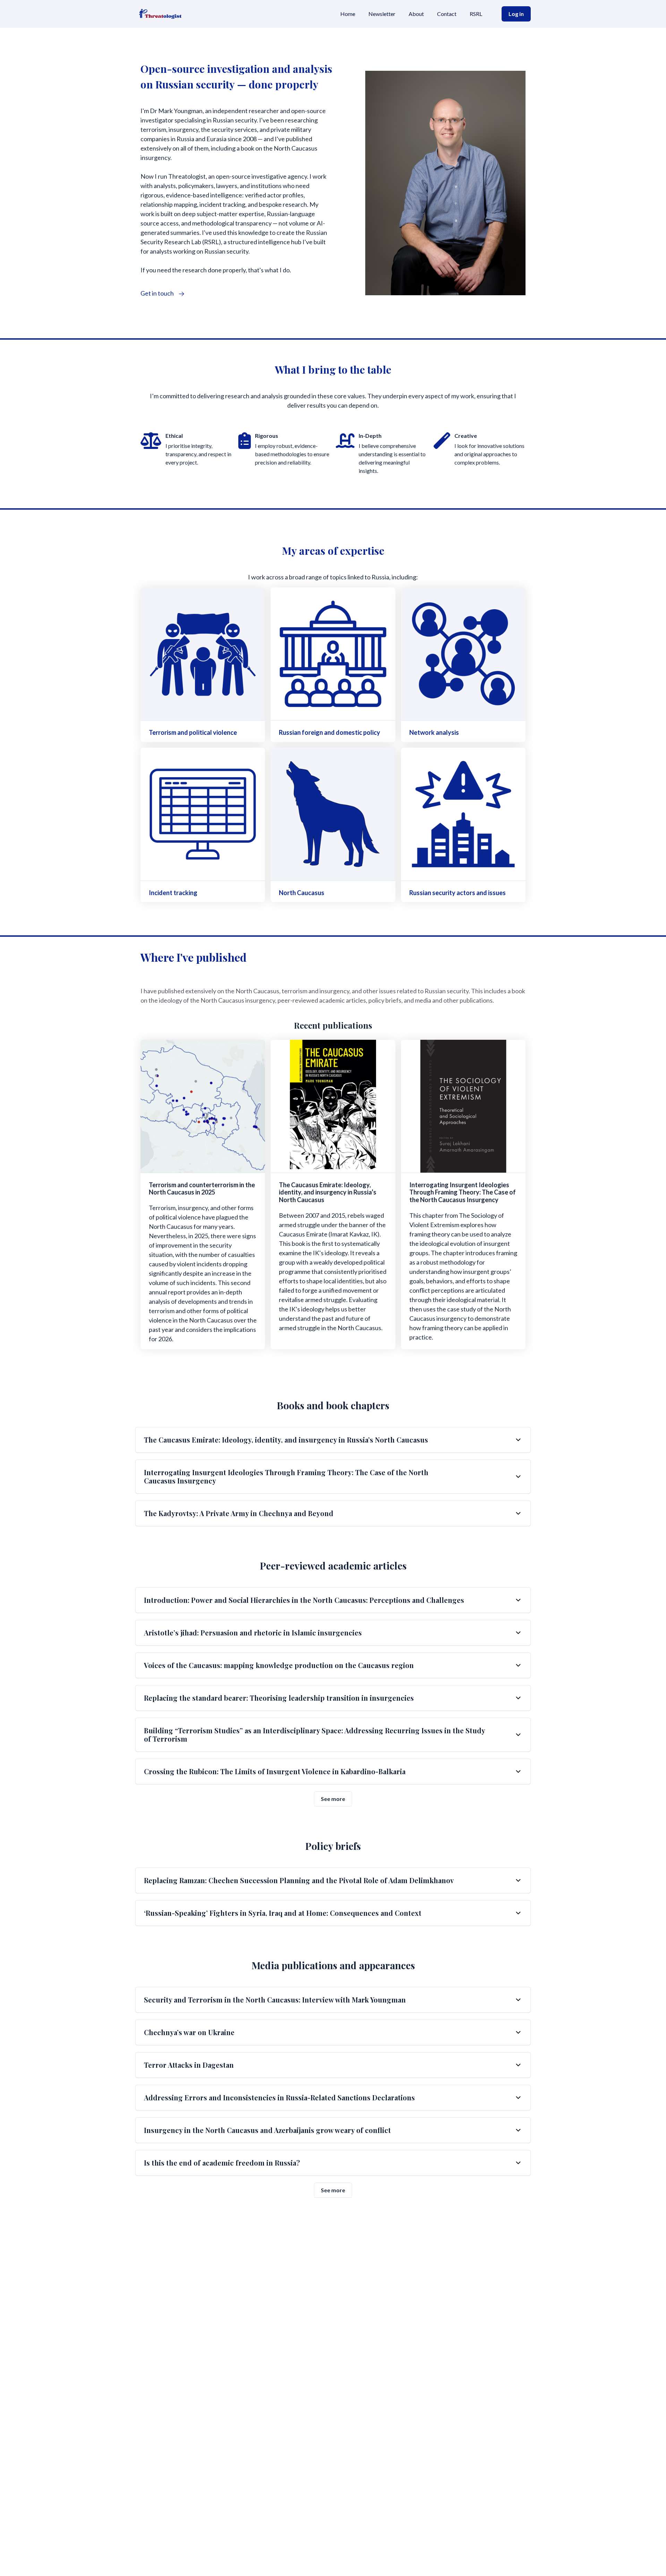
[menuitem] (348, 14)
